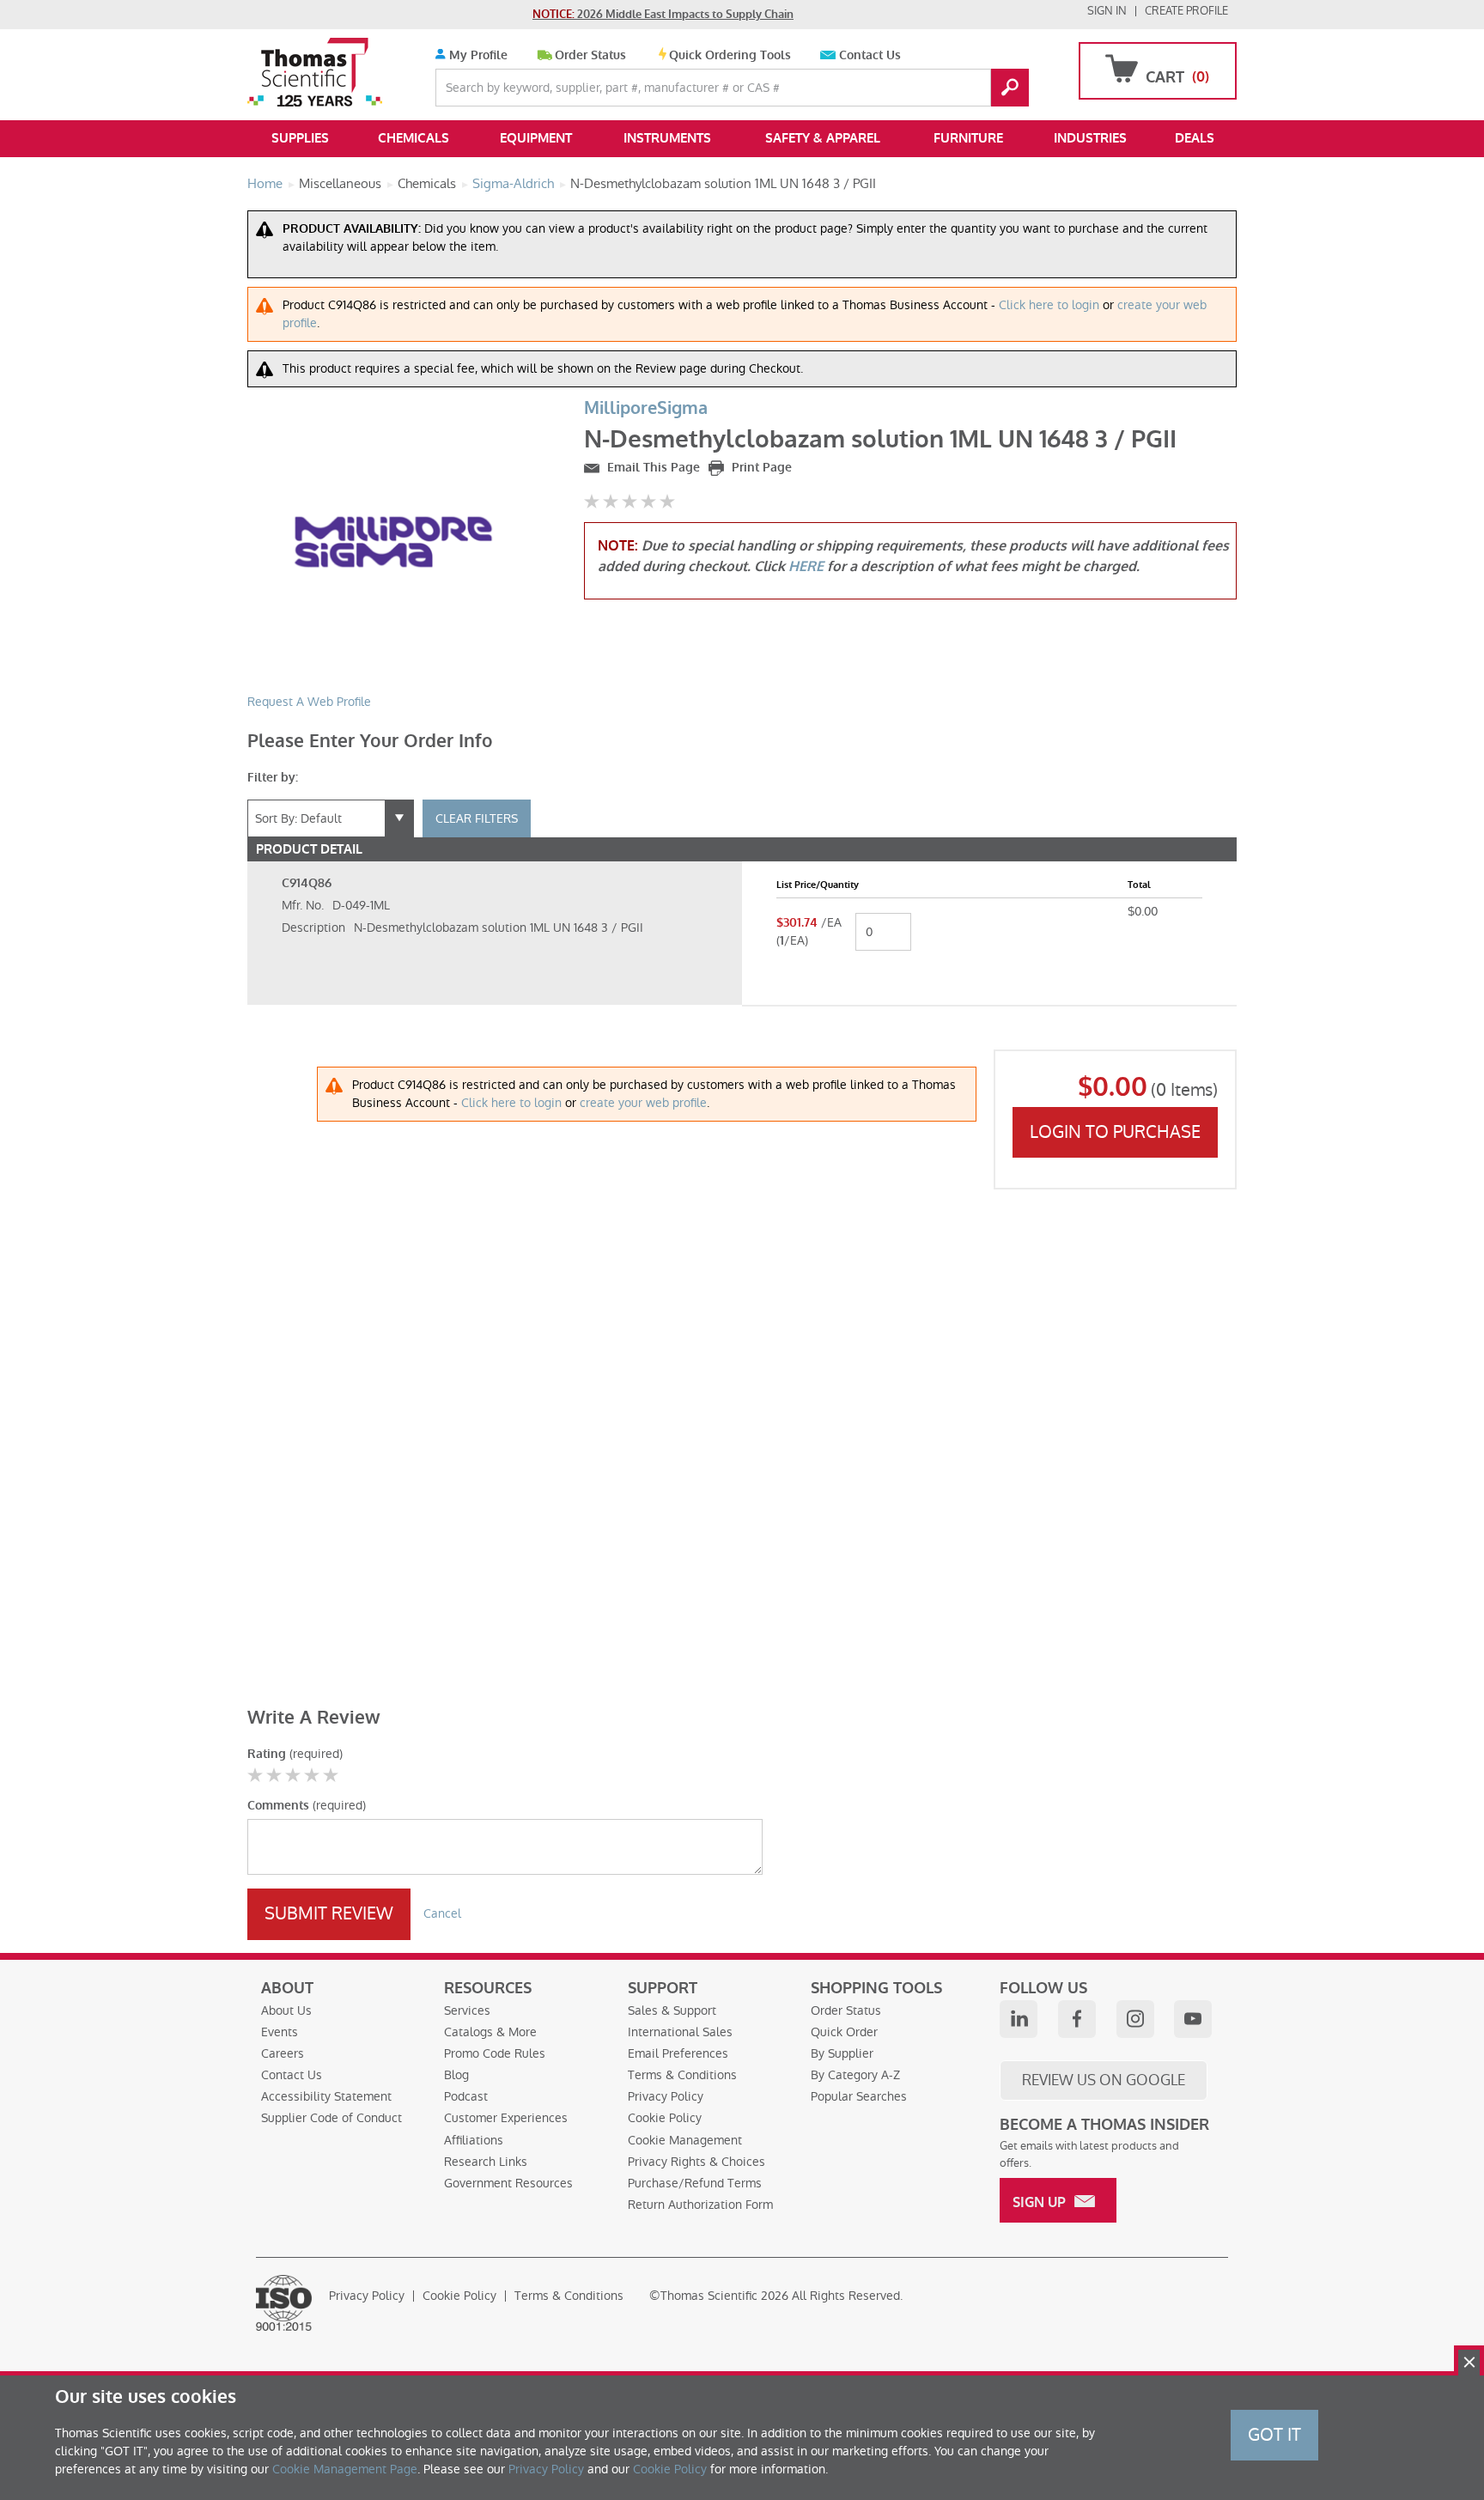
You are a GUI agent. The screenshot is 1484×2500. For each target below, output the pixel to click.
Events (280, 2032)
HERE (806, 566)
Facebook (1077, 2019)
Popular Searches (859, 2096)
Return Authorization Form (700, 2205)
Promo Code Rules (495, 2053)
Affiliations (474, 2140)
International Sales (680, 2032)
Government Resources (508, 2183)
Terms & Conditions (682, 2075)
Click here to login (1049, 305)
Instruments (667, 138)
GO (1010, 88)
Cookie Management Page (345, 2469)
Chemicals (414, 138)
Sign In (1107, 11)
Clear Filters (477, 818)
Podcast (466, 2096)
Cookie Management (685, 2140)
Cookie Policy (665, 2118)
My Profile (477, 55)
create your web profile (643, 1103)
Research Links (486, 2162)
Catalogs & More (490, 2032)
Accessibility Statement (326, 2096)
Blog (456, 2075)
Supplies (300, 138)
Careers (283, 2053)
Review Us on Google (1104, 2080)
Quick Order (844, 2032)
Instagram (1135, 2019)
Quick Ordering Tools (730, 55)
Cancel (442, 1913)
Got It (1274, 2435)
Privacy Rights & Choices (696, 2162)
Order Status (590, 55)
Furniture (968, 138)
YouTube (1193, 2019)
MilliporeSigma (646, 408)
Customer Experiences (506, 2118)
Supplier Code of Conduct (331, 2118)
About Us (286, 2010)
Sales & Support (672, 2010)
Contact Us (870, 55)
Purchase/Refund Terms (695, 2183)
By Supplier (842, 2053)
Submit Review (329, 1913)
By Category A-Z (855, 2075)
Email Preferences (678, 2053)
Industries (1090, 138)
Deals (1195, 138)
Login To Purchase (1115, 1132)
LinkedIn (1019, 2019)
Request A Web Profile (309, 702)
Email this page (652, 468)
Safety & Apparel (823, 138)
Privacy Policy (666, 2096)
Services (467, 2010)
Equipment (536, 138)
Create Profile (1186, 11)
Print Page (760, 468)
